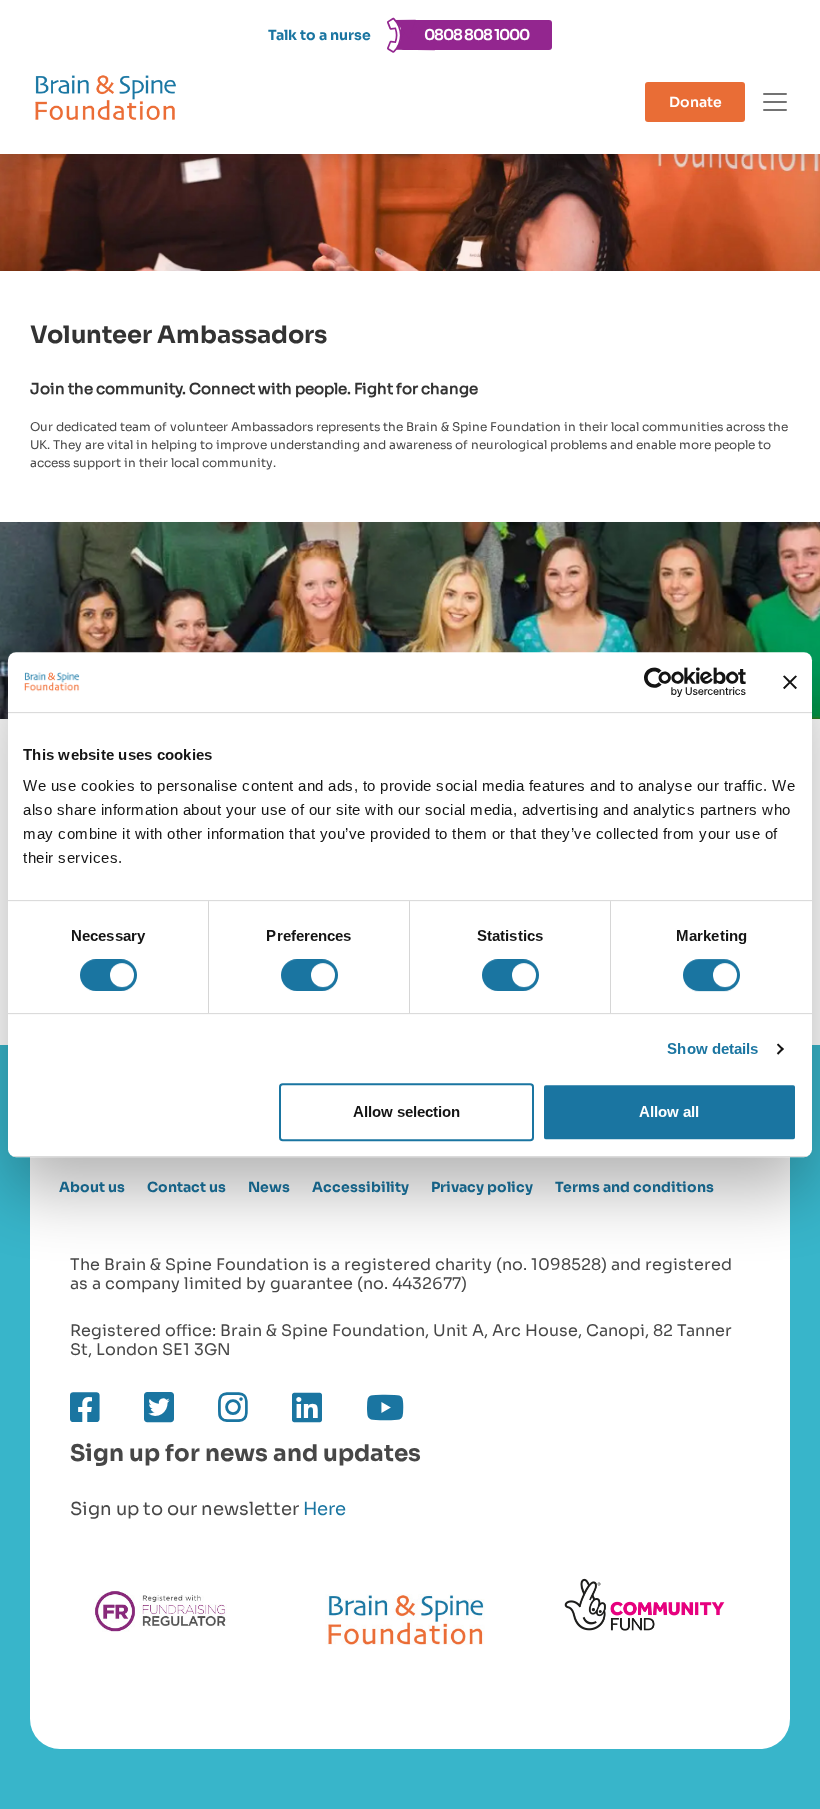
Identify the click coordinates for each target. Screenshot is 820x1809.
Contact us (186, 1187)
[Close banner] (790, 682)
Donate (695, 102)
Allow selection (406, 1111)
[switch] (309, 975)
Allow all (669, 1111)
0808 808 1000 (476, 34)
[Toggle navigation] (775, 102)
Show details (712, 1048)
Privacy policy (482, 1187)
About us (92, 1187)
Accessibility (360, 1187)
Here (324, 1509)
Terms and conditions (634, 1187)
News (269, 1187)
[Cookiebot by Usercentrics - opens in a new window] (658, 682)
